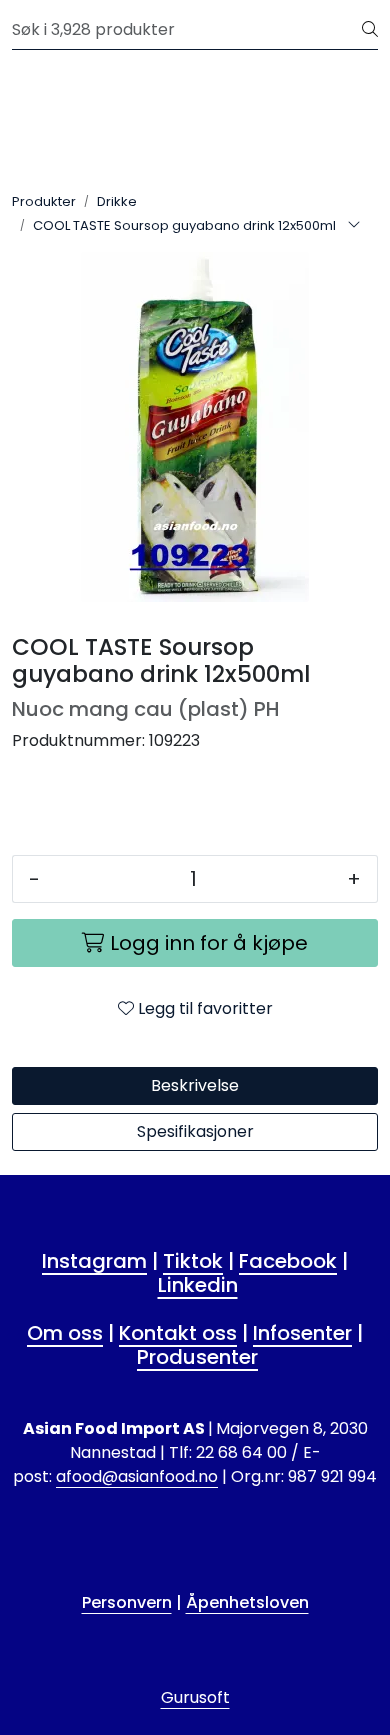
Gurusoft (195, 1697)
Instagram (94, 1261)
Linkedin (198, 1285)
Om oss (65, 1333)
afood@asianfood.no (137, 1476)
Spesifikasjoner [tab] (195, 1131)
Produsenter (197, 1357)
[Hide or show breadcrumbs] (354, 226)
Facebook (288, 1261)
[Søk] (370, 30)
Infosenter (302, 1333)
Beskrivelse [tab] (195, 1085)
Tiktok (193, 1261)
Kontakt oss (178, 1333)
